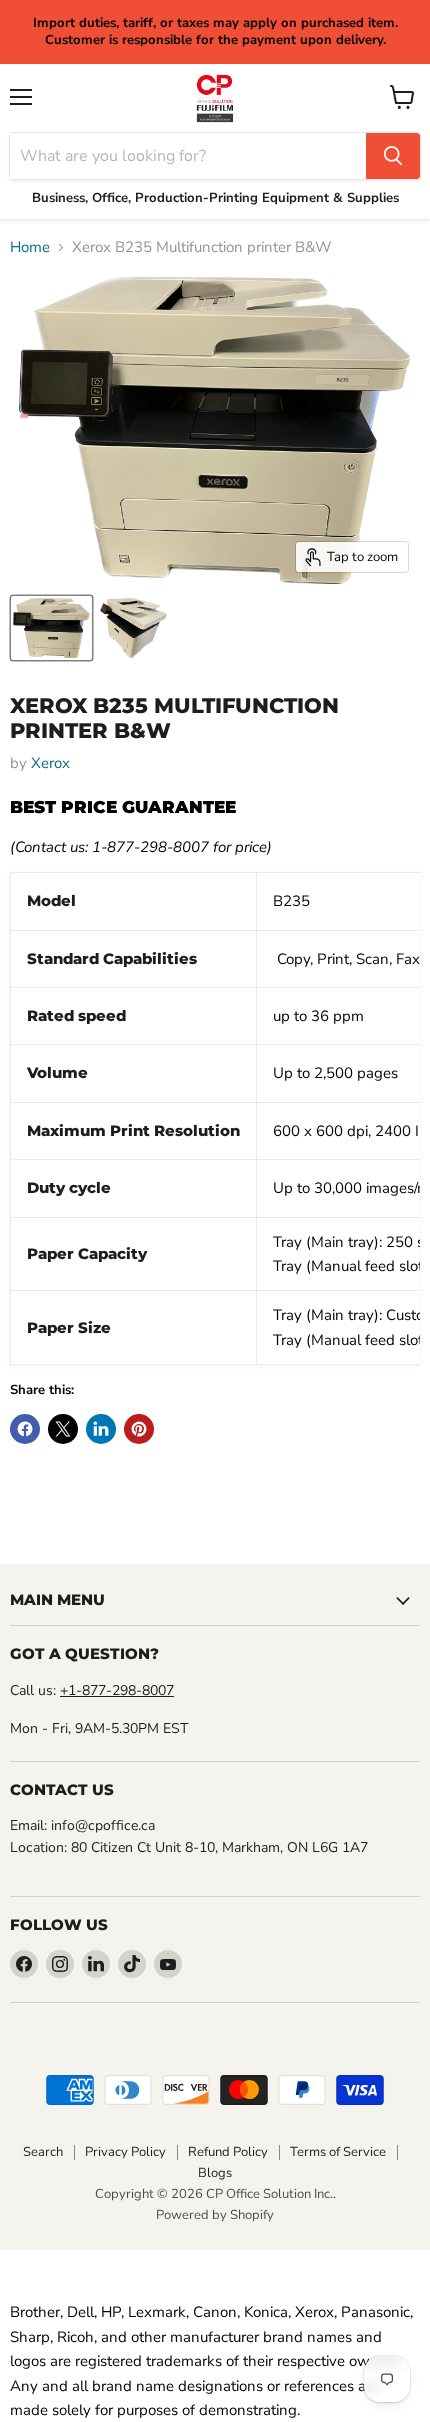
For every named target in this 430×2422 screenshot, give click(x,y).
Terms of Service (338, 2152)
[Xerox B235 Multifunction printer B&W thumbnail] (51, 628)
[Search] (393, 156)
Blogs (215, 2173)
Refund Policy (228, 2152)
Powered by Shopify (215, 2215)
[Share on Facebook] (25, 1429)
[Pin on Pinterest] (139, 1429)
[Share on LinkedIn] (101, 1429)
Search (43, 2152)
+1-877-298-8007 (117, 1690)
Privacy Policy (125, 2152)
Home (30, 247)
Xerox (50, 763)
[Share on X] (63, 1429)
